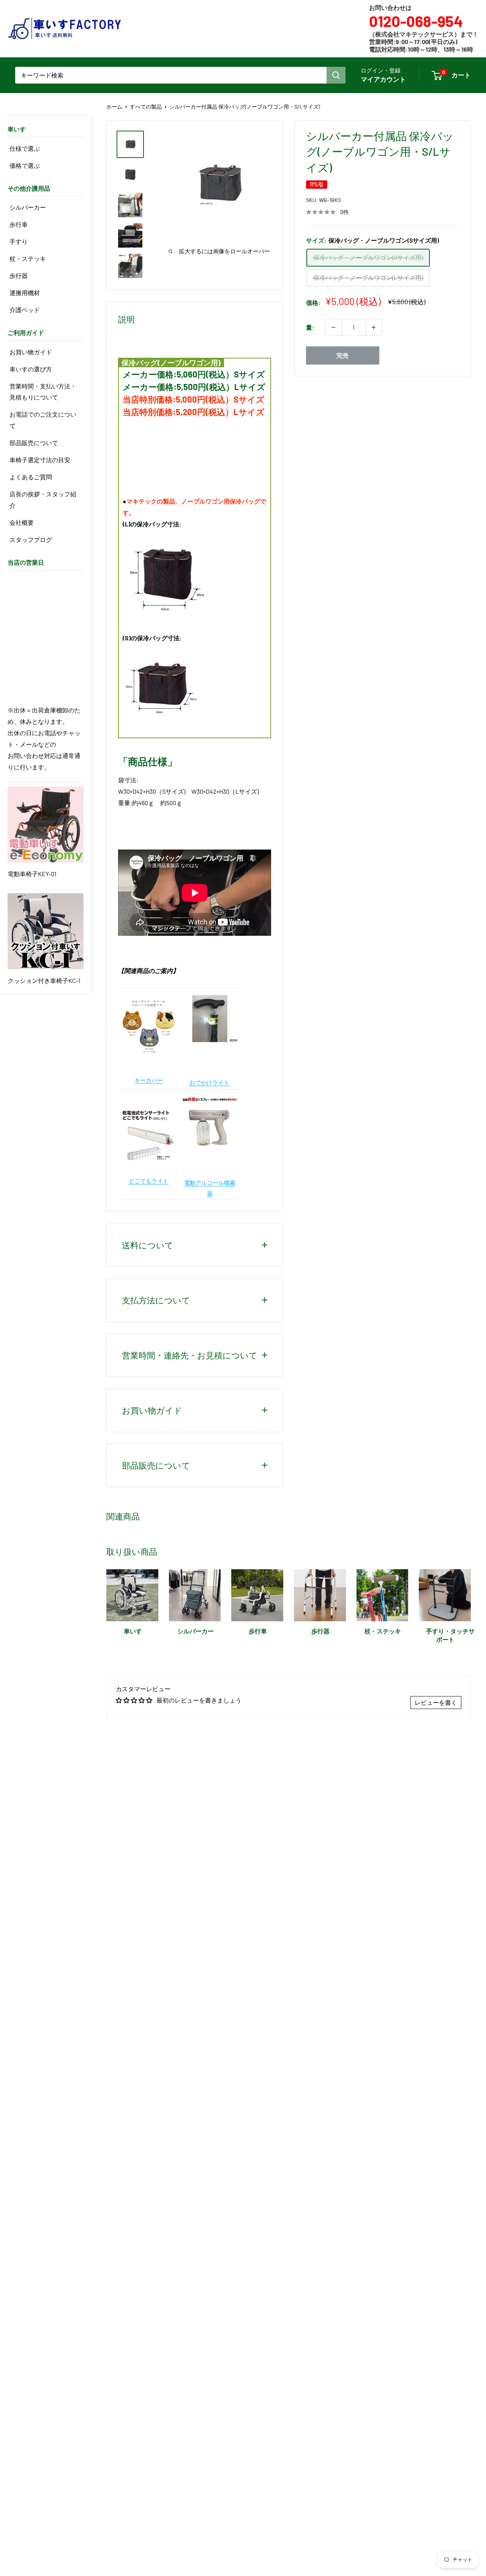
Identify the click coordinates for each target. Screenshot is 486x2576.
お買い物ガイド (31, 352)
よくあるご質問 (31, 477)
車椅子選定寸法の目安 (40, 460)
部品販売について (34, 443)
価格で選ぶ (25, 165)
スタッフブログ (31, 539)
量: (310, 327)
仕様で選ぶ (25, 148)
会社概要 (22, 522)
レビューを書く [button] (436, 1702)
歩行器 (19, 276)
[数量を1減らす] (333, 327)
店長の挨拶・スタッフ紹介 (43, 500)
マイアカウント (383, 79)
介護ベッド (25, 310)
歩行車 (19, 224)
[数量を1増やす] (374, 327)
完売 (342, 355)
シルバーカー (28, 207)
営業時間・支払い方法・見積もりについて (43, 392)
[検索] (336, 75)
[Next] (471, 1603)
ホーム (114, 107)
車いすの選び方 (31, 369)
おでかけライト (210, 1082)
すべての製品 (146, 107)
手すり (19, 241)
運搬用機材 (25, 293)
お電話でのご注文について (43, 420)
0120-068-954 (416, 21)
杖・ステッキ (28, 258)
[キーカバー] (149, 997)
